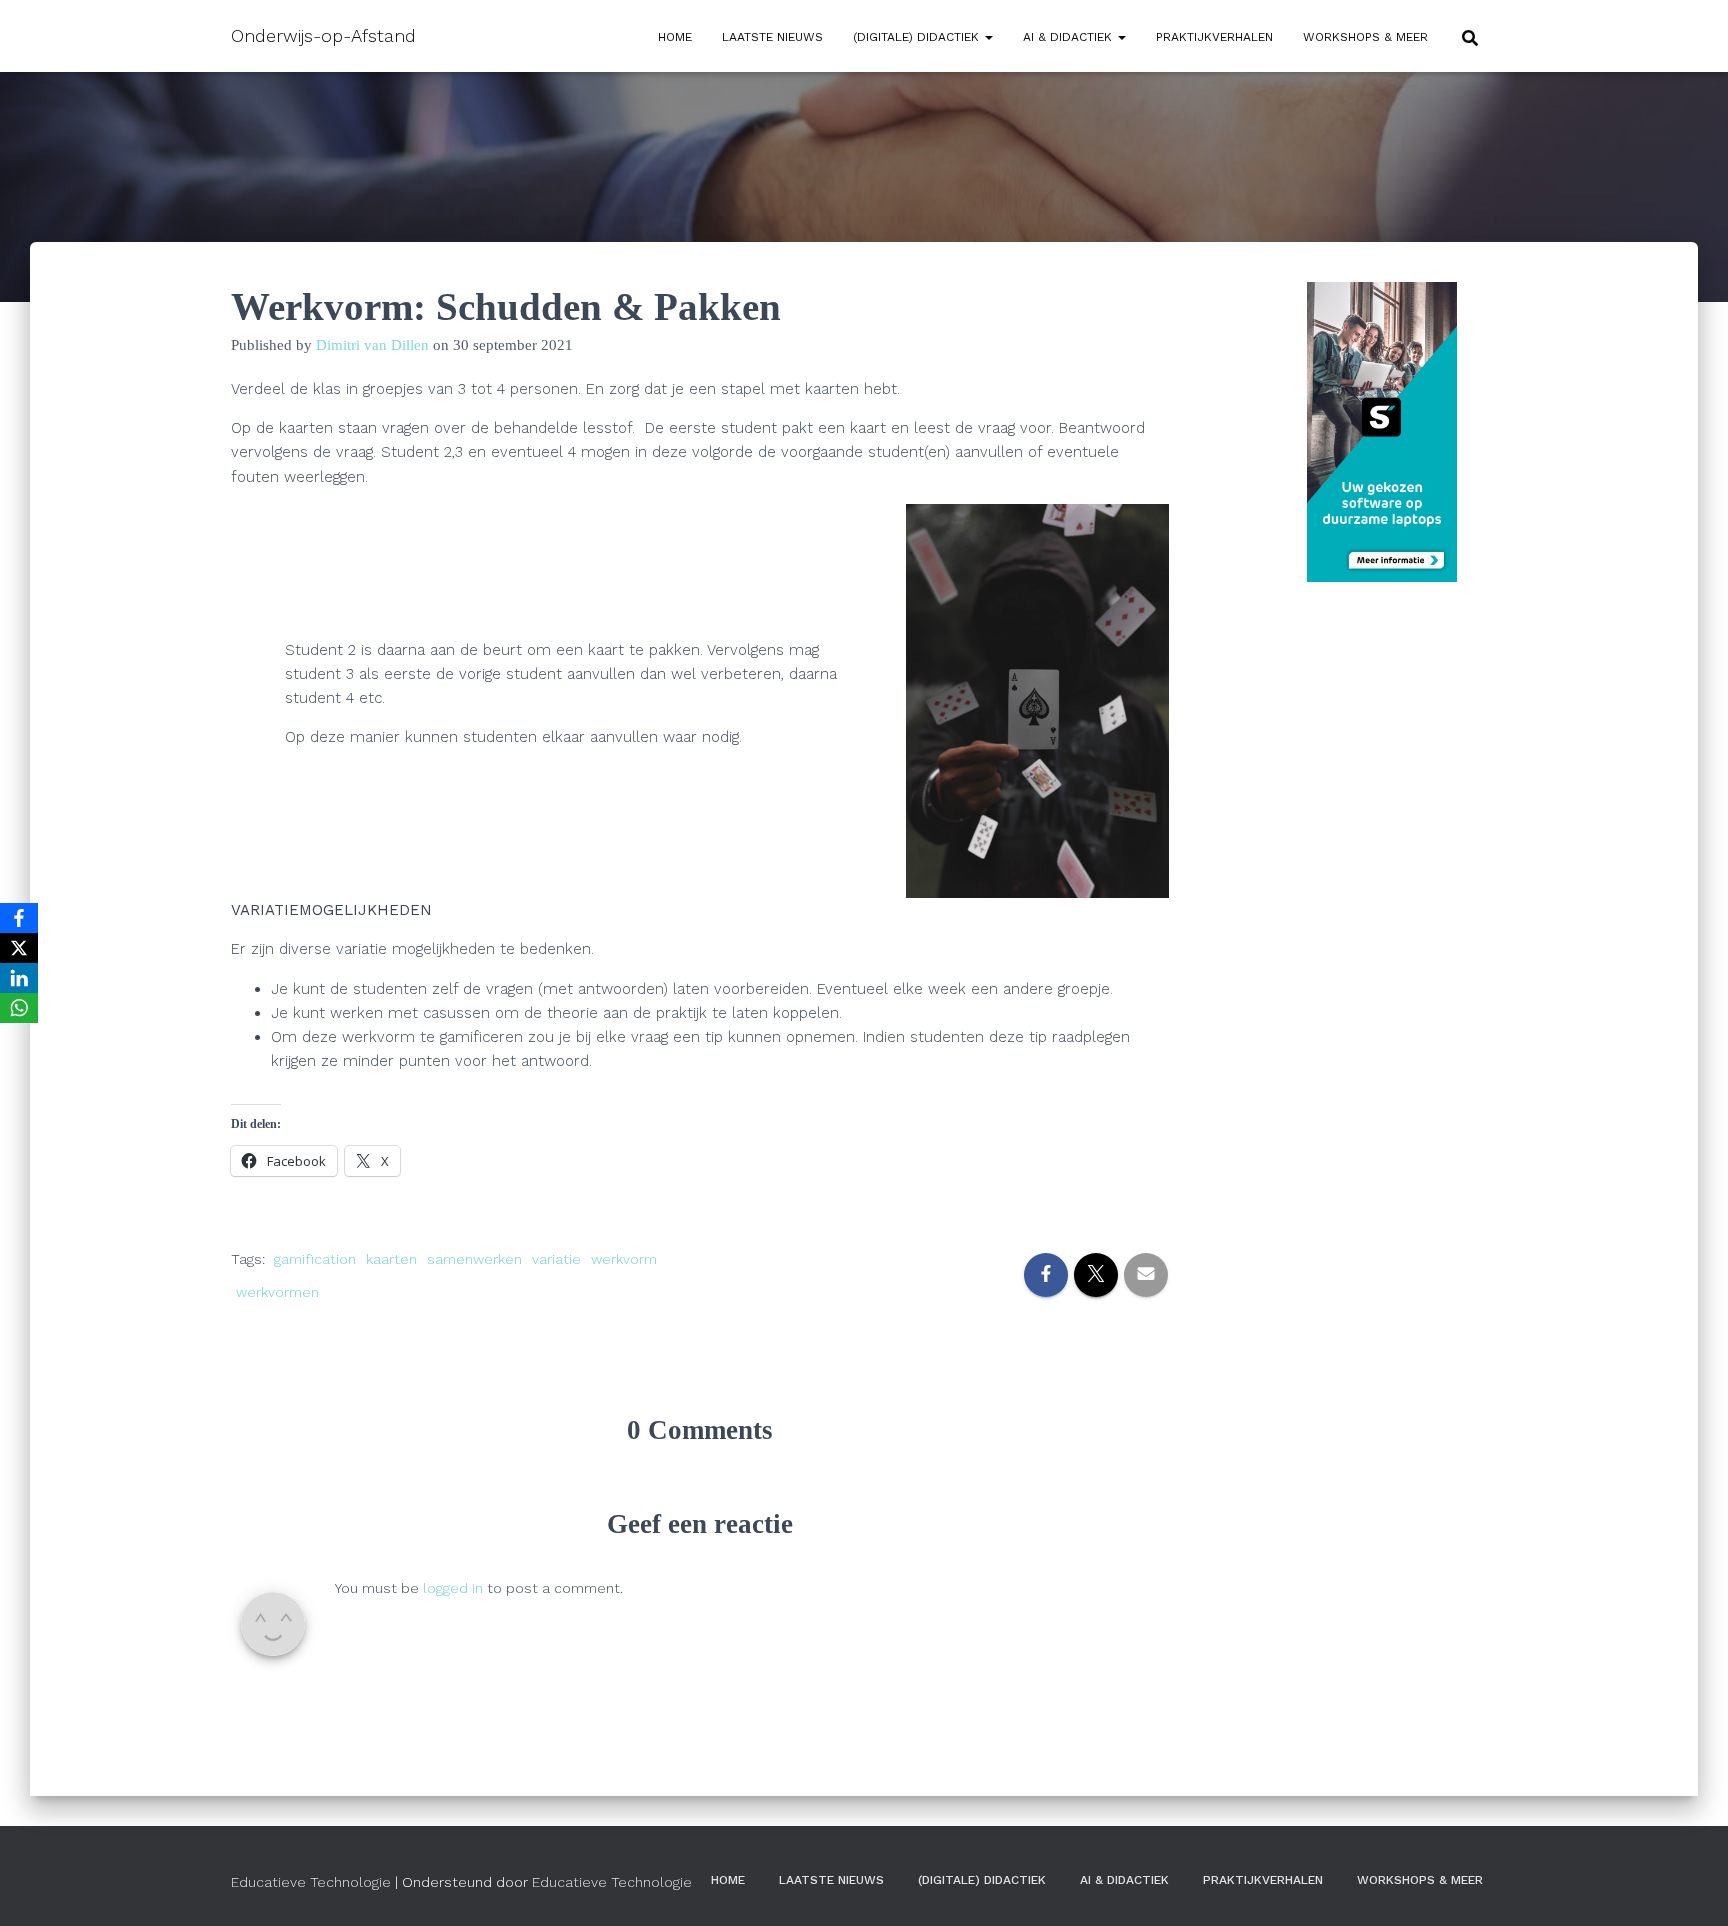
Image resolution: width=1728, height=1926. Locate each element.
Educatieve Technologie (311, 1882)
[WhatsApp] (19, 1008)
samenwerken (474, 1259)
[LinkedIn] (19, 978)
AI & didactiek (1069, 37)
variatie (556, 1259)
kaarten (391, 1259)
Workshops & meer (1365, 37)
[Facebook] (19, 918)
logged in (453, 1588)
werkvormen (277, 1292)
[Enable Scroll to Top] (1688, 1886)
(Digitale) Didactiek (918, 37)
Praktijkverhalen (1214, 37)
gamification (315, 1259)
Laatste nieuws (772, 37)
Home (675, 37)
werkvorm (624, 1259)
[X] (19, 948)
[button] (988, 37)
